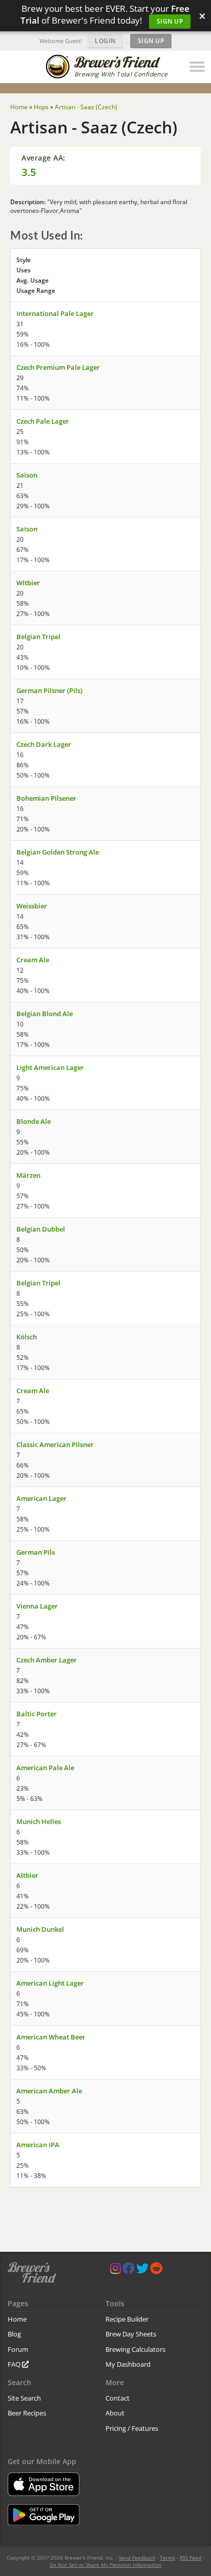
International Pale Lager (55, 313)
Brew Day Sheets (131, 2334)
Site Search (24, 2398)
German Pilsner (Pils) (49, 690)
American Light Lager (50, 1983)
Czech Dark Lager (44, 744)
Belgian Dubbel (41, 1229)
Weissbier (32, 906)
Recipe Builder (127, 2319)
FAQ (15, 2364)
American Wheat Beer (51, 2037)
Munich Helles (39, 1821)
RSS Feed (191, 2558)
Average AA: (44, 158)
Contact (118, 2398)
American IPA (38, 2145)
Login (105, 41)
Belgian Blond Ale (45, 1014)
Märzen (28, 1175)
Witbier (28, 583)
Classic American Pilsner (55, 1444)
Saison (27, 475)
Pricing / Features (132, 2428)
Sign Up (170, 21)
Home (17, 2319)
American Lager (41, 1498)
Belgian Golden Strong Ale (58, 852)
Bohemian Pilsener (46, 798)
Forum (18, 2349)
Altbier (27, 1875)
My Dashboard (128, 2364)
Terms (167, 2558)
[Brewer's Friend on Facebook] (129, 2271)
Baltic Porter (37, 1714)
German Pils (36, 1552)
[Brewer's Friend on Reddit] (156, 2271)
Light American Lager (50, 1067)
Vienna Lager (37, 1606)
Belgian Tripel (38, 637)
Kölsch (27, 1337)
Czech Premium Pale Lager (58, 367)
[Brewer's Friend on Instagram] (115, 2271)
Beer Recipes (27, 2413)
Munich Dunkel (40, 1929)
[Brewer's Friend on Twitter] (142, 2271)
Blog (14, 2334)
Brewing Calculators (135, 2349)
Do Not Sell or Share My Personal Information (105, 2565)
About (115, 2413)
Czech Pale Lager (43, 421)
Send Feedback (137, 2558)
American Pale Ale (45, 1768)
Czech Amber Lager (47, 1660)
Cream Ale (33, 960)
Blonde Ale (34, 1121)
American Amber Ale (49, 2091)
